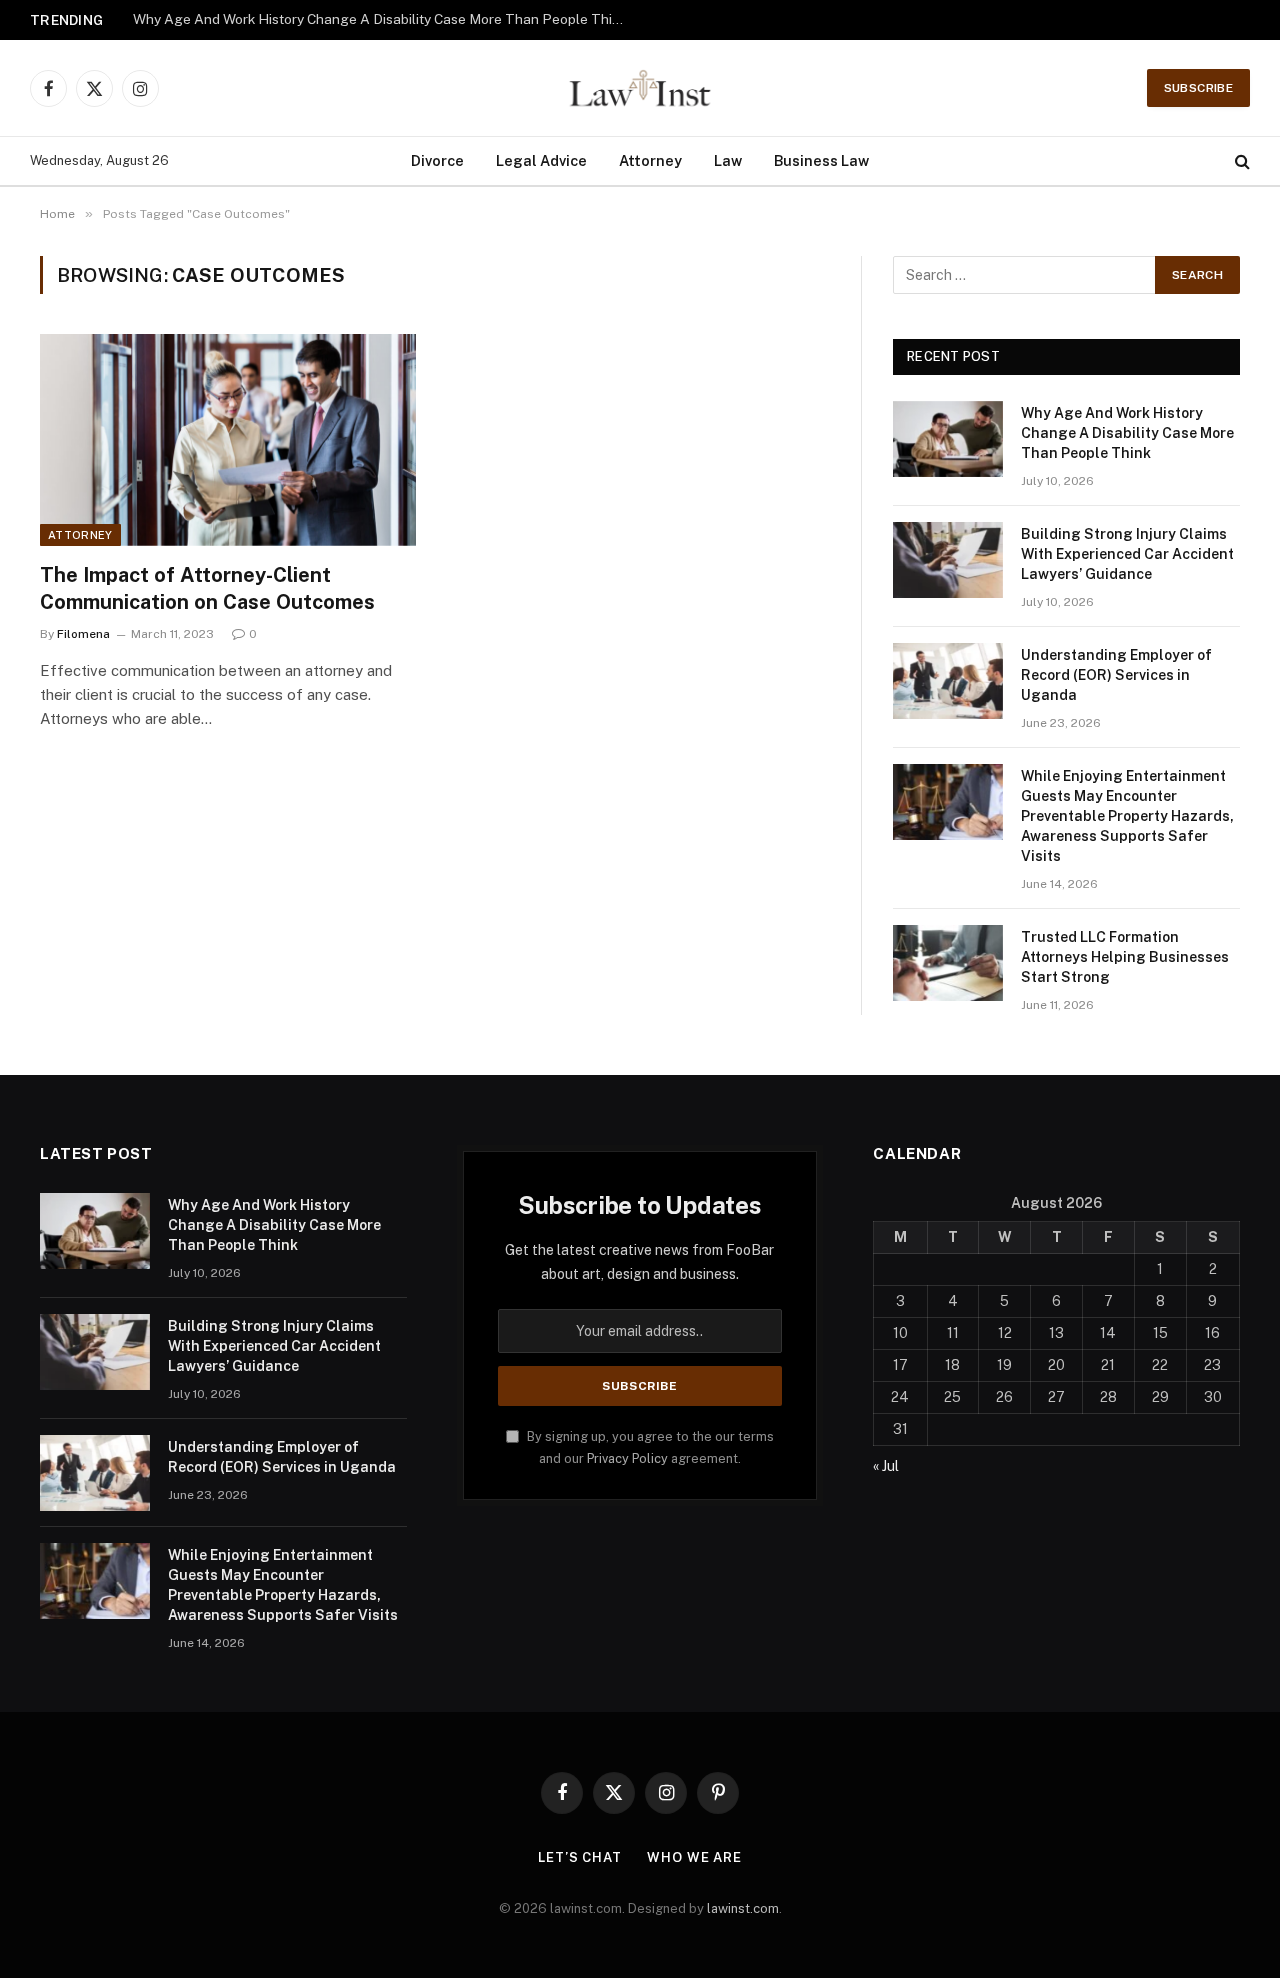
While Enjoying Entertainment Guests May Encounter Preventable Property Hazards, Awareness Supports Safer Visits (1127, 816)
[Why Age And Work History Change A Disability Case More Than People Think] (948, 439)
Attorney (650, 160)
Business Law (821, 160)
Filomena (83, 634)
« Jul (886, 1466)
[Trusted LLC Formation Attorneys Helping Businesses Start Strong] (948, 963)
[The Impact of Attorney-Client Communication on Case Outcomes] (228, 440)
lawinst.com (743, 1908)
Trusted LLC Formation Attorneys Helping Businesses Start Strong (1125, 957)
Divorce (437, 160)
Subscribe (1198, 88)
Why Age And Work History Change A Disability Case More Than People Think (380, 19)
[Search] (1240, 161)
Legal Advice (541, 160)
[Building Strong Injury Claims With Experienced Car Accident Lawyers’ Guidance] (948, 560)
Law (728, 160)
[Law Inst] (640, 88)
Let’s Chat (580, 1857)
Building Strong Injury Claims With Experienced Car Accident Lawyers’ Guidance (1127, 554)
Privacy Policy (627, 1458)
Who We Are (694, 1857)
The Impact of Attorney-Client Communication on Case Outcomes (207, 588)
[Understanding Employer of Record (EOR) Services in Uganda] (948, 681)
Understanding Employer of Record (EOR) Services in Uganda (1116, 675)
